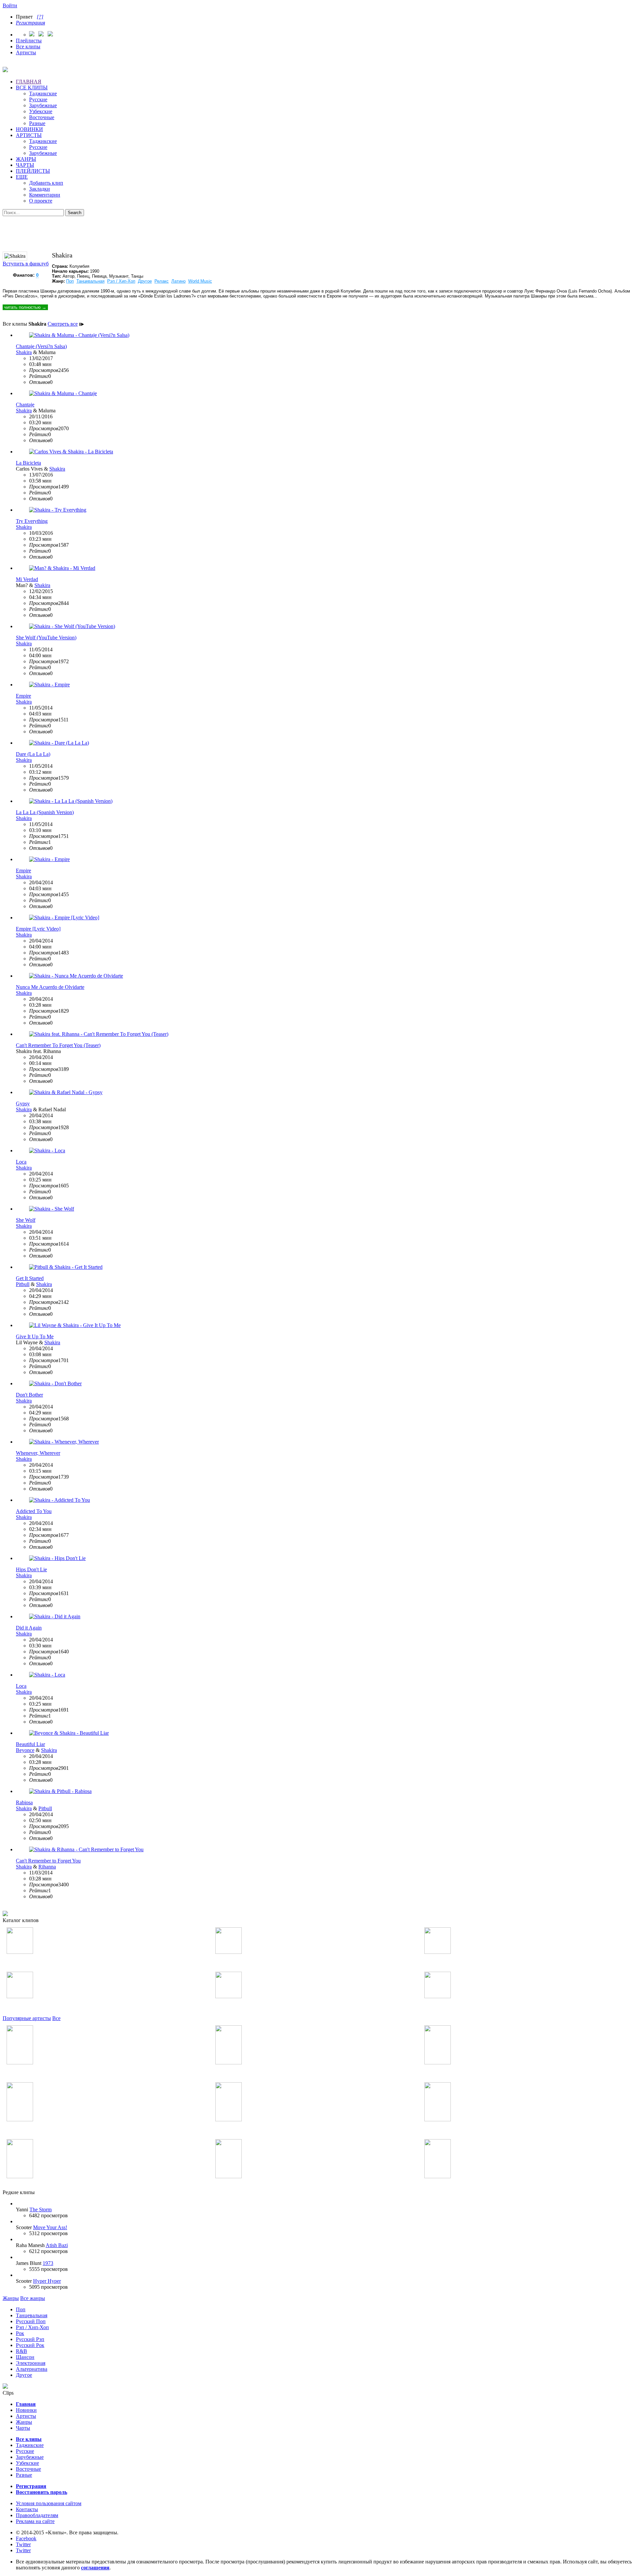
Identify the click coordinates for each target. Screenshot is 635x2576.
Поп (70, 281)
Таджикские (43, 93)
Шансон (25, 2357)
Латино (178, 281)
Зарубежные (43, 105)
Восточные (42, 117)
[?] (40, 17)
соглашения (95, 2568)
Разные (37, 123)
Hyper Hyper (47, 2281)
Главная (26, 2404)
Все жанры (33, 2298)
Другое (145, 281)
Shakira (24, 352)
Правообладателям (37, 2515)
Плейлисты (29, 41)
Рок (20, 2333)
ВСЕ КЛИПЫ (32, 88)
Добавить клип (46, 183)
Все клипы (28, 46)
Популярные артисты (27, 2018)
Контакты (27, 2509)
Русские (38, 99)
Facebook (26, 2538)
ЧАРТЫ (25, 165)
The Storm (41, 2209)
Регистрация (30, 23)
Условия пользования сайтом (49, 2503)
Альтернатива (32, 2369)
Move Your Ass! (50, 2227)
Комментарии (45, 195)
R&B (21, 2351)
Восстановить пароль (42, 2492)
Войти (10, 5)
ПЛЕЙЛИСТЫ (33, 171)
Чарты (23, 2428)
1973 (48, 2263)
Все (56, 2018)
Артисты (26, 52)
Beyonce (25, 1750)
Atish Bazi (57, 2245)
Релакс (162, 281)
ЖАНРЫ (26, 159)
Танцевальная (90, 281)
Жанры (11, 2298)
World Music (200, 281)
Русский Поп (31, 2321)
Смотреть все (63, 324)
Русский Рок (30, 2345)
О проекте (41, 201)
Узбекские (41, 111)
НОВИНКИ (29, 129)
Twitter (23, 2544)
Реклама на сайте (35, 2521)
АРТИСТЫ (29, 135)
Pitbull (23, 1284)
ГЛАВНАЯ (29, 82)
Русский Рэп (30, 2339)
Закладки (40, 189)
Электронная (31, 2363)
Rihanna (47, 1867)
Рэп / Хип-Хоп (121, 281)
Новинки (26, 2410)
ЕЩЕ (22, 177)
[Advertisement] (317, 231)
